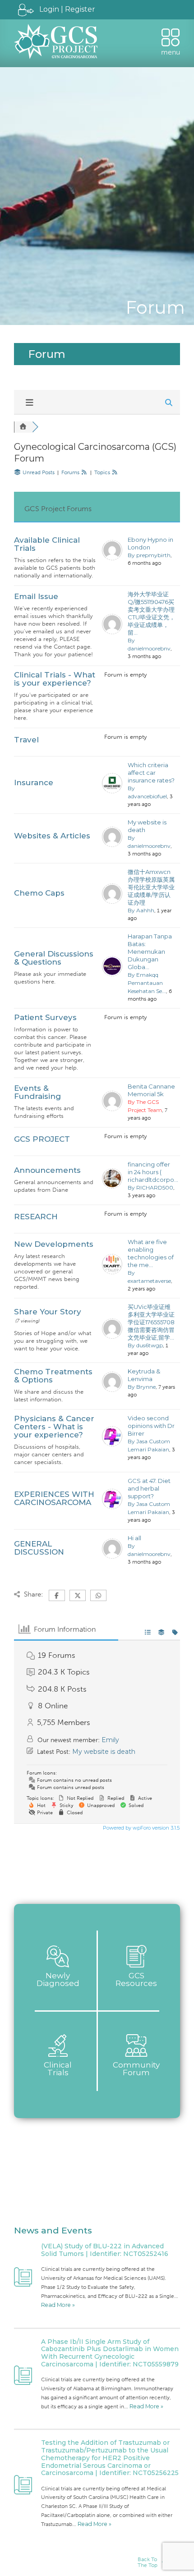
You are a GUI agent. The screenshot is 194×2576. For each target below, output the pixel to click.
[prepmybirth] (112, 558)
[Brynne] (112, 1390)
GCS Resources (136, 1979)
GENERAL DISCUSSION (39, 1548)
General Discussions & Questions (54, 958)
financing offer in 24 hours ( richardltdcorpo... (152, 1172)
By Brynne (142, 1387)
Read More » (58, 2305)
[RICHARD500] (112, 1186)
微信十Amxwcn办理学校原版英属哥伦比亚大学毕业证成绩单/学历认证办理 (151, 887)
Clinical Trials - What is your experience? (55, 679)
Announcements (47, 1170)
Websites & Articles (52, 836)
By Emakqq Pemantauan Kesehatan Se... (147, 983)
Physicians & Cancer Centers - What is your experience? (54, 1427)
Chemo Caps (39, 893)
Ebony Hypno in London (150, 543)
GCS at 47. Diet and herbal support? (149, 1488)
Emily (110, 1740)
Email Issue (36, 596)
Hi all (134, 1538)
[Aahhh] (112, 901)
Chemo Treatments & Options (53, 1376)
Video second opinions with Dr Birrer (151, 1426)
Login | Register (67, 9)
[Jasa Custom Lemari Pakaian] (112, 1444)
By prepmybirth (149, 555)
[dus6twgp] (112, 1336)
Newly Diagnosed (58, 1979)
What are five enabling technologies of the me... (151, 1253)
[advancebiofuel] (112, 791)
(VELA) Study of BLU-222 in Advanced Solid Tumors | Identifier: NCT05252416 (105, 2250)
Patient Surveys (45, 1017)
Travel (26, 740)
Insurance (34, 782)
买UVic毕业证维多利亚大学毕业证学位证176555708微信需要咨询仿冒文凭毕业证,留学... (151, 1322)
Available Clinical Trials (47, 544)
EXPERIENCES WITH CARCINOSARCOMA (54, 1498)
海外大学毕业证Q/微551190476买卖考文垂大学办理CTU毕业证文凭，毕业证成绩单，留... (151, 613)
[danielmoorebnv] (112, 632)
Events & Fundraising (37, 1092)
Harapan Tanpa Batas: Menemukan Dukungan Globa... (150, 952)
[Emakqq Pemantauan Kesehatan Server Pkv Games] (112, 974)
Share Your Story (48, 1312)
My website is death (147, 826)
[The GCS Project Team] (112, 1109)
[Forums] (23, 427)
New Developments (54, 1244)
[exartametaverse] (112, 1272)
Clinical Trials (58, 2069)
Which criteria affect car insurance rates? (151, 773)
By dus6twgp (145, 1345)
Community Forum (136, 2069)
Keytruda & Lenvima (144, 1375)
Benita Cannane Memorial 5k (151, 1090)
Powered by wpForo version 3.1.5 (141, 1828)
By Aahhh (141, 910)
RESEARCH (36, 1217)
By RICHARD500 (150, 1187)
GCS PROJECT (42, 1139)
